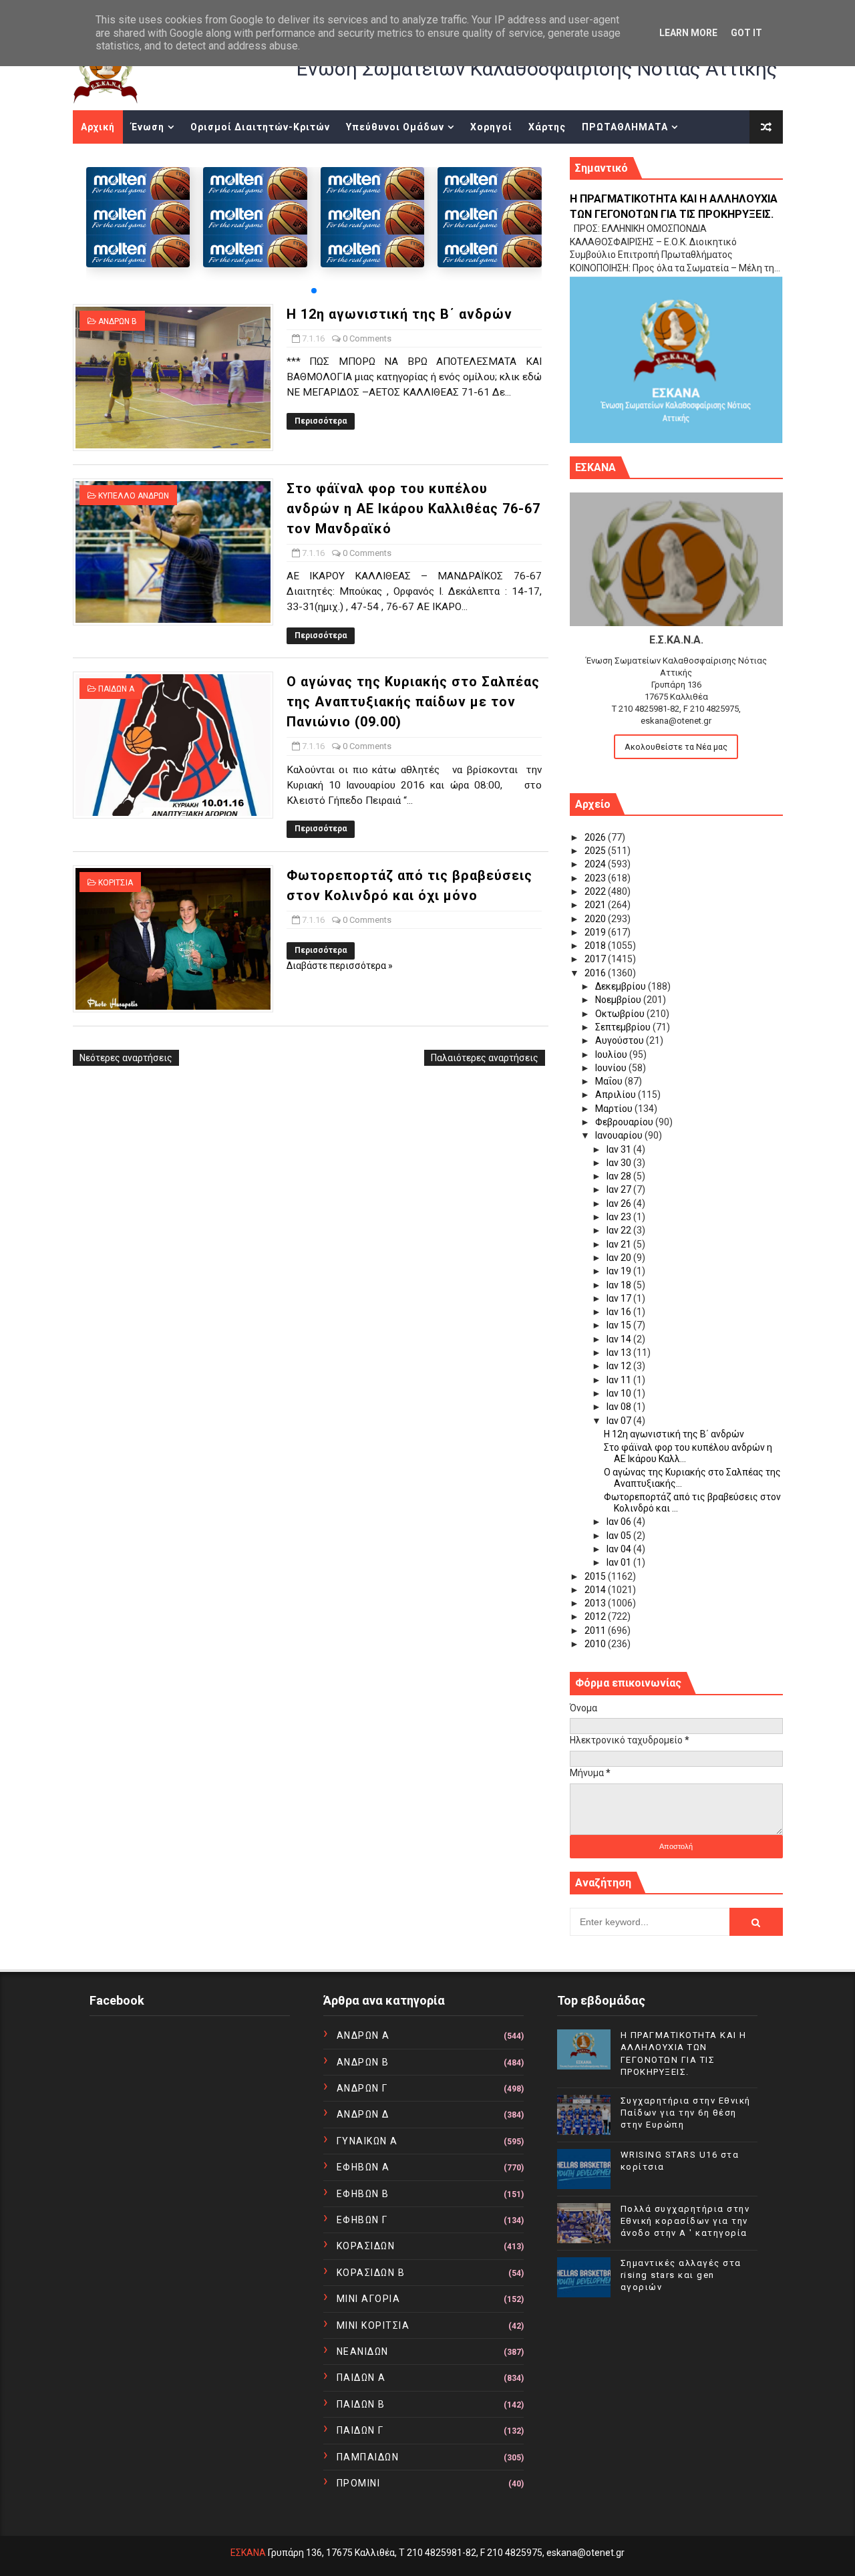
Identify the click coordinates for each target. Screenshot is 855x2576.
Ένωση (148, 127)
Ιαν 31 (620, 1149)
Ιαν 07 (620, 1421)
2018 (596, 946)
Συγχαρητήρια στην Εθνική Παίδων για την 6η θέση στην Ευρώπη (686, 2113)
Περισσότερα (321, 421)
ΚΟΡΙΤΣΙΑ (116, 883)
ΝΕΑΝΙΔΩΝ (363, 2351)
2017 (596, 959)
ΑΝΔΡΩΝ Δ (363, 2114)
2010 (596, 1644)
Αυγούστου (621, 1040)
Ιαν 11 (620, 1380)
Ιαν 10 (620, 1393)
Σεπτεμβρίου (624, 1027)
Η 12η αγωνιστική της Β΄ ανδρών (399, 314)
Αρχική (98, 127)
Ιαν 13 (620, 1352)
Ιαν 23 (620, 1217)
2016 (596, 973)
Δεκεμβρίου (622, 986)
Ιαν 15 (620, 1325)
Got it (746, 33)
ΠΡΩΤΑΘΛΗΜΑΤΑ (625, 127)
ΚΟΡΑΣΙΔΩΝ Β (371, 2273)
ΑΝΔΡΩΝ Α (363, 2035)
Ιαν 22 (620, 1230)
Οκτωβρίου (621, 1014)
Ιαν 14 (620, 1339)
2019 (596, 932)
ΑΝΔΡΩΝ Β (118, 321)
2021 (596, 905)
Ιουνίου (612, 1068)
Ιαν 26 (620, 1203)
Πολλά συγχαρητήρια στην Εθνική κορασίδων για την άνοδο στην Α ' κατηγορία (685, 2221)
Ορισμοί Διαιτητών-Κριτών (260, 127)
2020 (596, 919)
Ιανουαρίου (620, 1135)
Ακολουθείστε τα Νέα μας (676, 747)
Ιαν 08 (620, 1407)
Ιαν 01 (620, 1562)
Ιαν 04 (620, 1549)
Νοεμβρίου (619, 1000)
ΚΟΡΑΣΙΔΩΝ (366, 2246)
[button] (314, 291)
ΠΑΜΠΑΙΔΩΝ (368, 2457)
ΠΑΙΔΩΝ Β (361, 2404)
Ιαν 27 (620, 1189)
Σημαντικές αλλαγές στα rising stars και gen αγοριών (681, 2275)
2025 (596, 851)
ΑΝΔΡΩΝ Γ (362, 2088)
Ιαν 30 (620, 1163)
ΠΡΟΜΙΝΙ (359, 2483)
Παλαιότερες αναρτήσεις (485, 1058)
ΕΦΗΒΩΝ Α (363, 2167)
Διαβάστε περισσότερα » (340, 966)
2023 (596, 878)
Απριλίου (617, 1095)
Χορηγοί (491, 127)
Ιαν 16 (620, 1312)
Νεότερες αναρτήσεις (126, 1058)
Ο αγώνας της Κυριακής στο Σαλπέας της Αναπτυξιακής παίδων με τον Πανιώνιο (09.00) (413, 702)
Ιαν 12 (620, 1366)
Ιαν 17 (620, 1298)
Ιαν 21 (620, 1244)
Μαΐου (610, 1081)
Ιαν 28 (620, 1176)
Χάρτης (547, 127)
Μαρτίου (615, 1109)
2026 (596, 837)
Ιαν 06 (620, 1522)
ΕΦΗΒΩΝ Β (363, 2194)
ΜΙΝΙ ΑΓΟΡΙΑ (369, 2299)
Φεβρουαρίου (625, 1122)
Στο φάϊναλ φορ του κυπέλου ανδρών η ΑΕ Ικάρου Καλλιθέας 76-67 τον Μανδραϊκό (413, 509)
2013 (596, 1603)
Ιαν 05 (620, 1536)
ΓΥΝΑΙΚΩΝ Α (367, 2141)
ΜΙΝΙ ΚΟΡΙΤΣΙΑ (373, 2325)
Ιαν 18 (620, 1285)
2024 (596, 864)
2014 (596, 1590)
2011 (596, 1630)
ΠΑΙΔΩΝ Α (116, 689)
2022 (596, 891)
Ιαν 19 (620, 1271)
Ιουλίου (612, 1054)
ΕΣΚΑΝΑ (248, 2553)
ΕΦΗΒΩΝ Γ (362, 2220)
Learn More (688, 33)
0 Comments (367, 338)
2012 (596, 1616)
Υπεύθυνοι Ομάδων (395, 127)
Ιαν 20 (620, 1258)
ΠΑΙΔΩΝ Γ (360, 2430)
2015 (596, 1576)
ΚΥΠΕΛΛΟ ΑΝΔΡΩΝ (134, 496)
